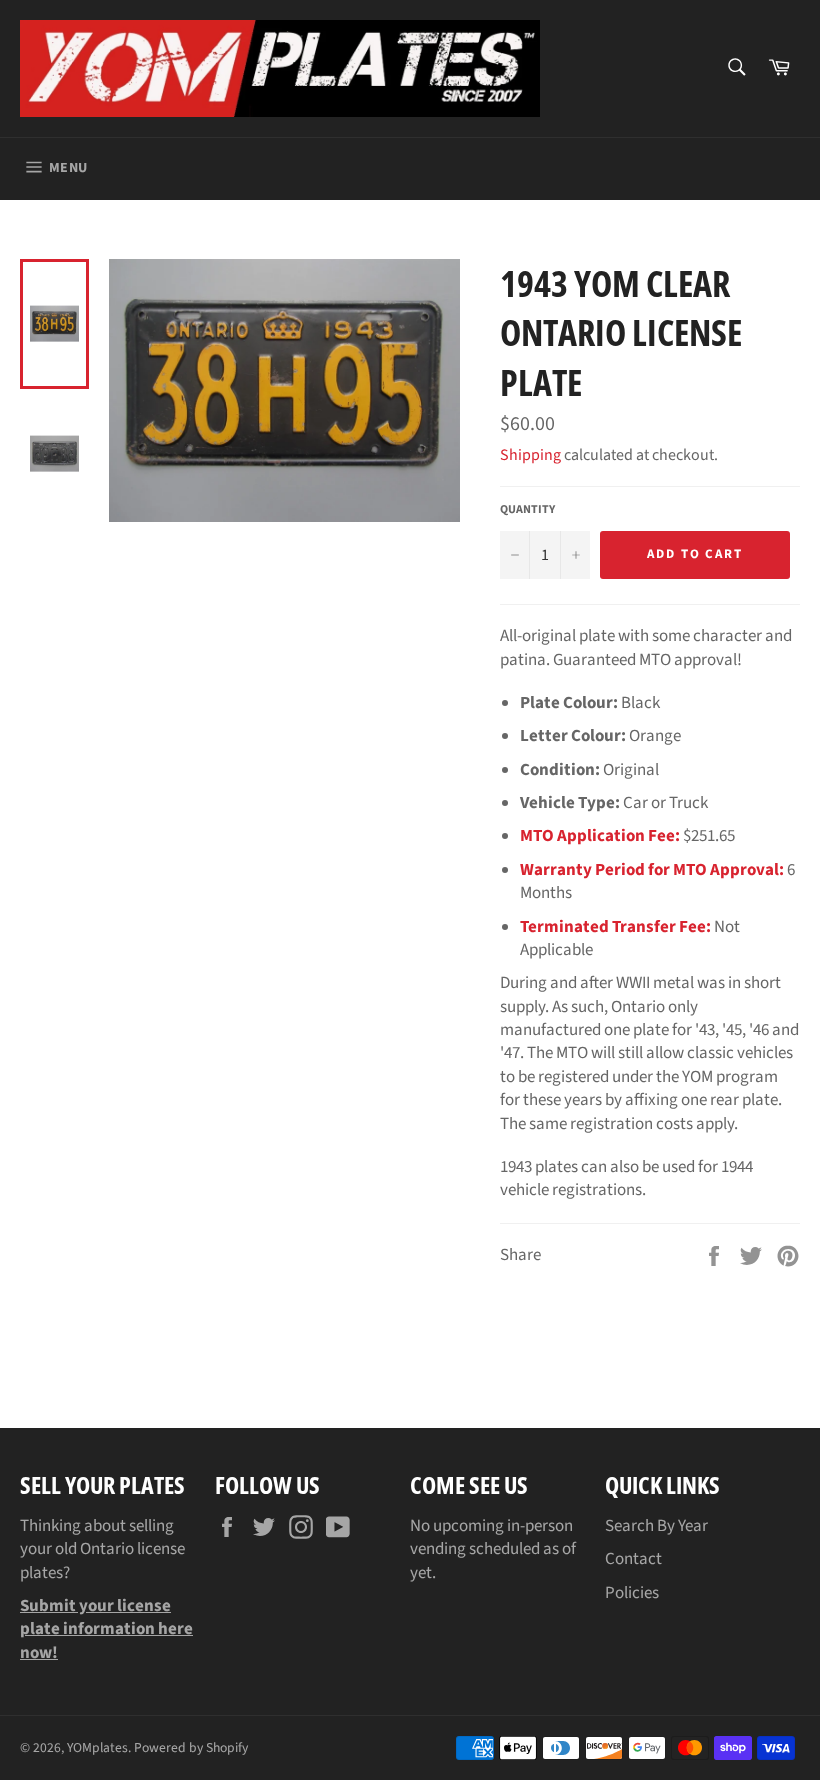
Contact (633, 1559)
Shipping (530, 455)
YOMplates (97, 1747)
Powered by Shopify (191, 1747)
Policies (632, 1593)
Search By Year (656, 1526)
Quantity (527, 510)
